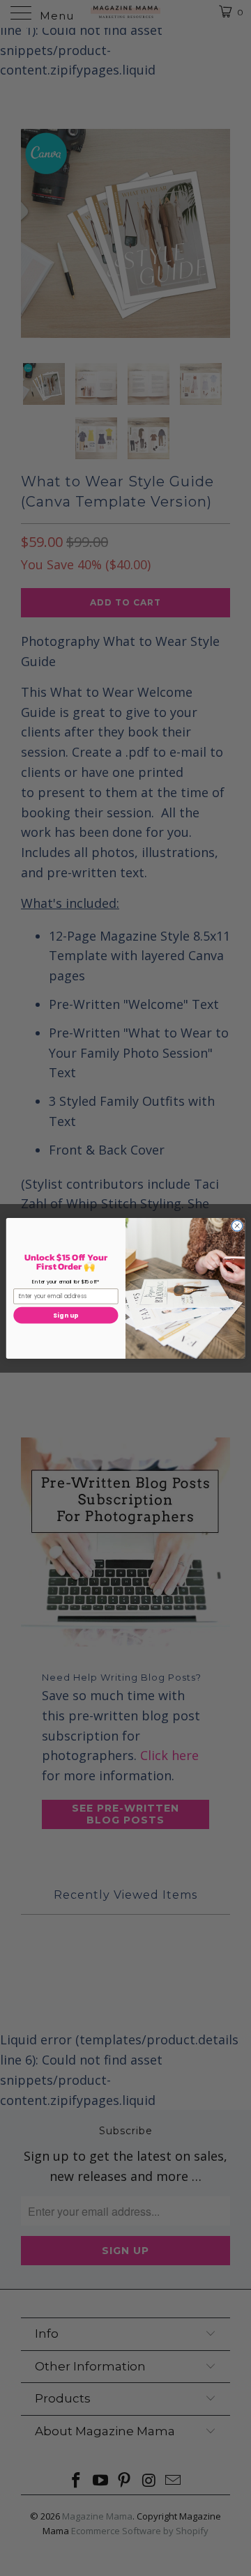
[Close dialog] (237, 1225)
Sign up (66, 1315)
